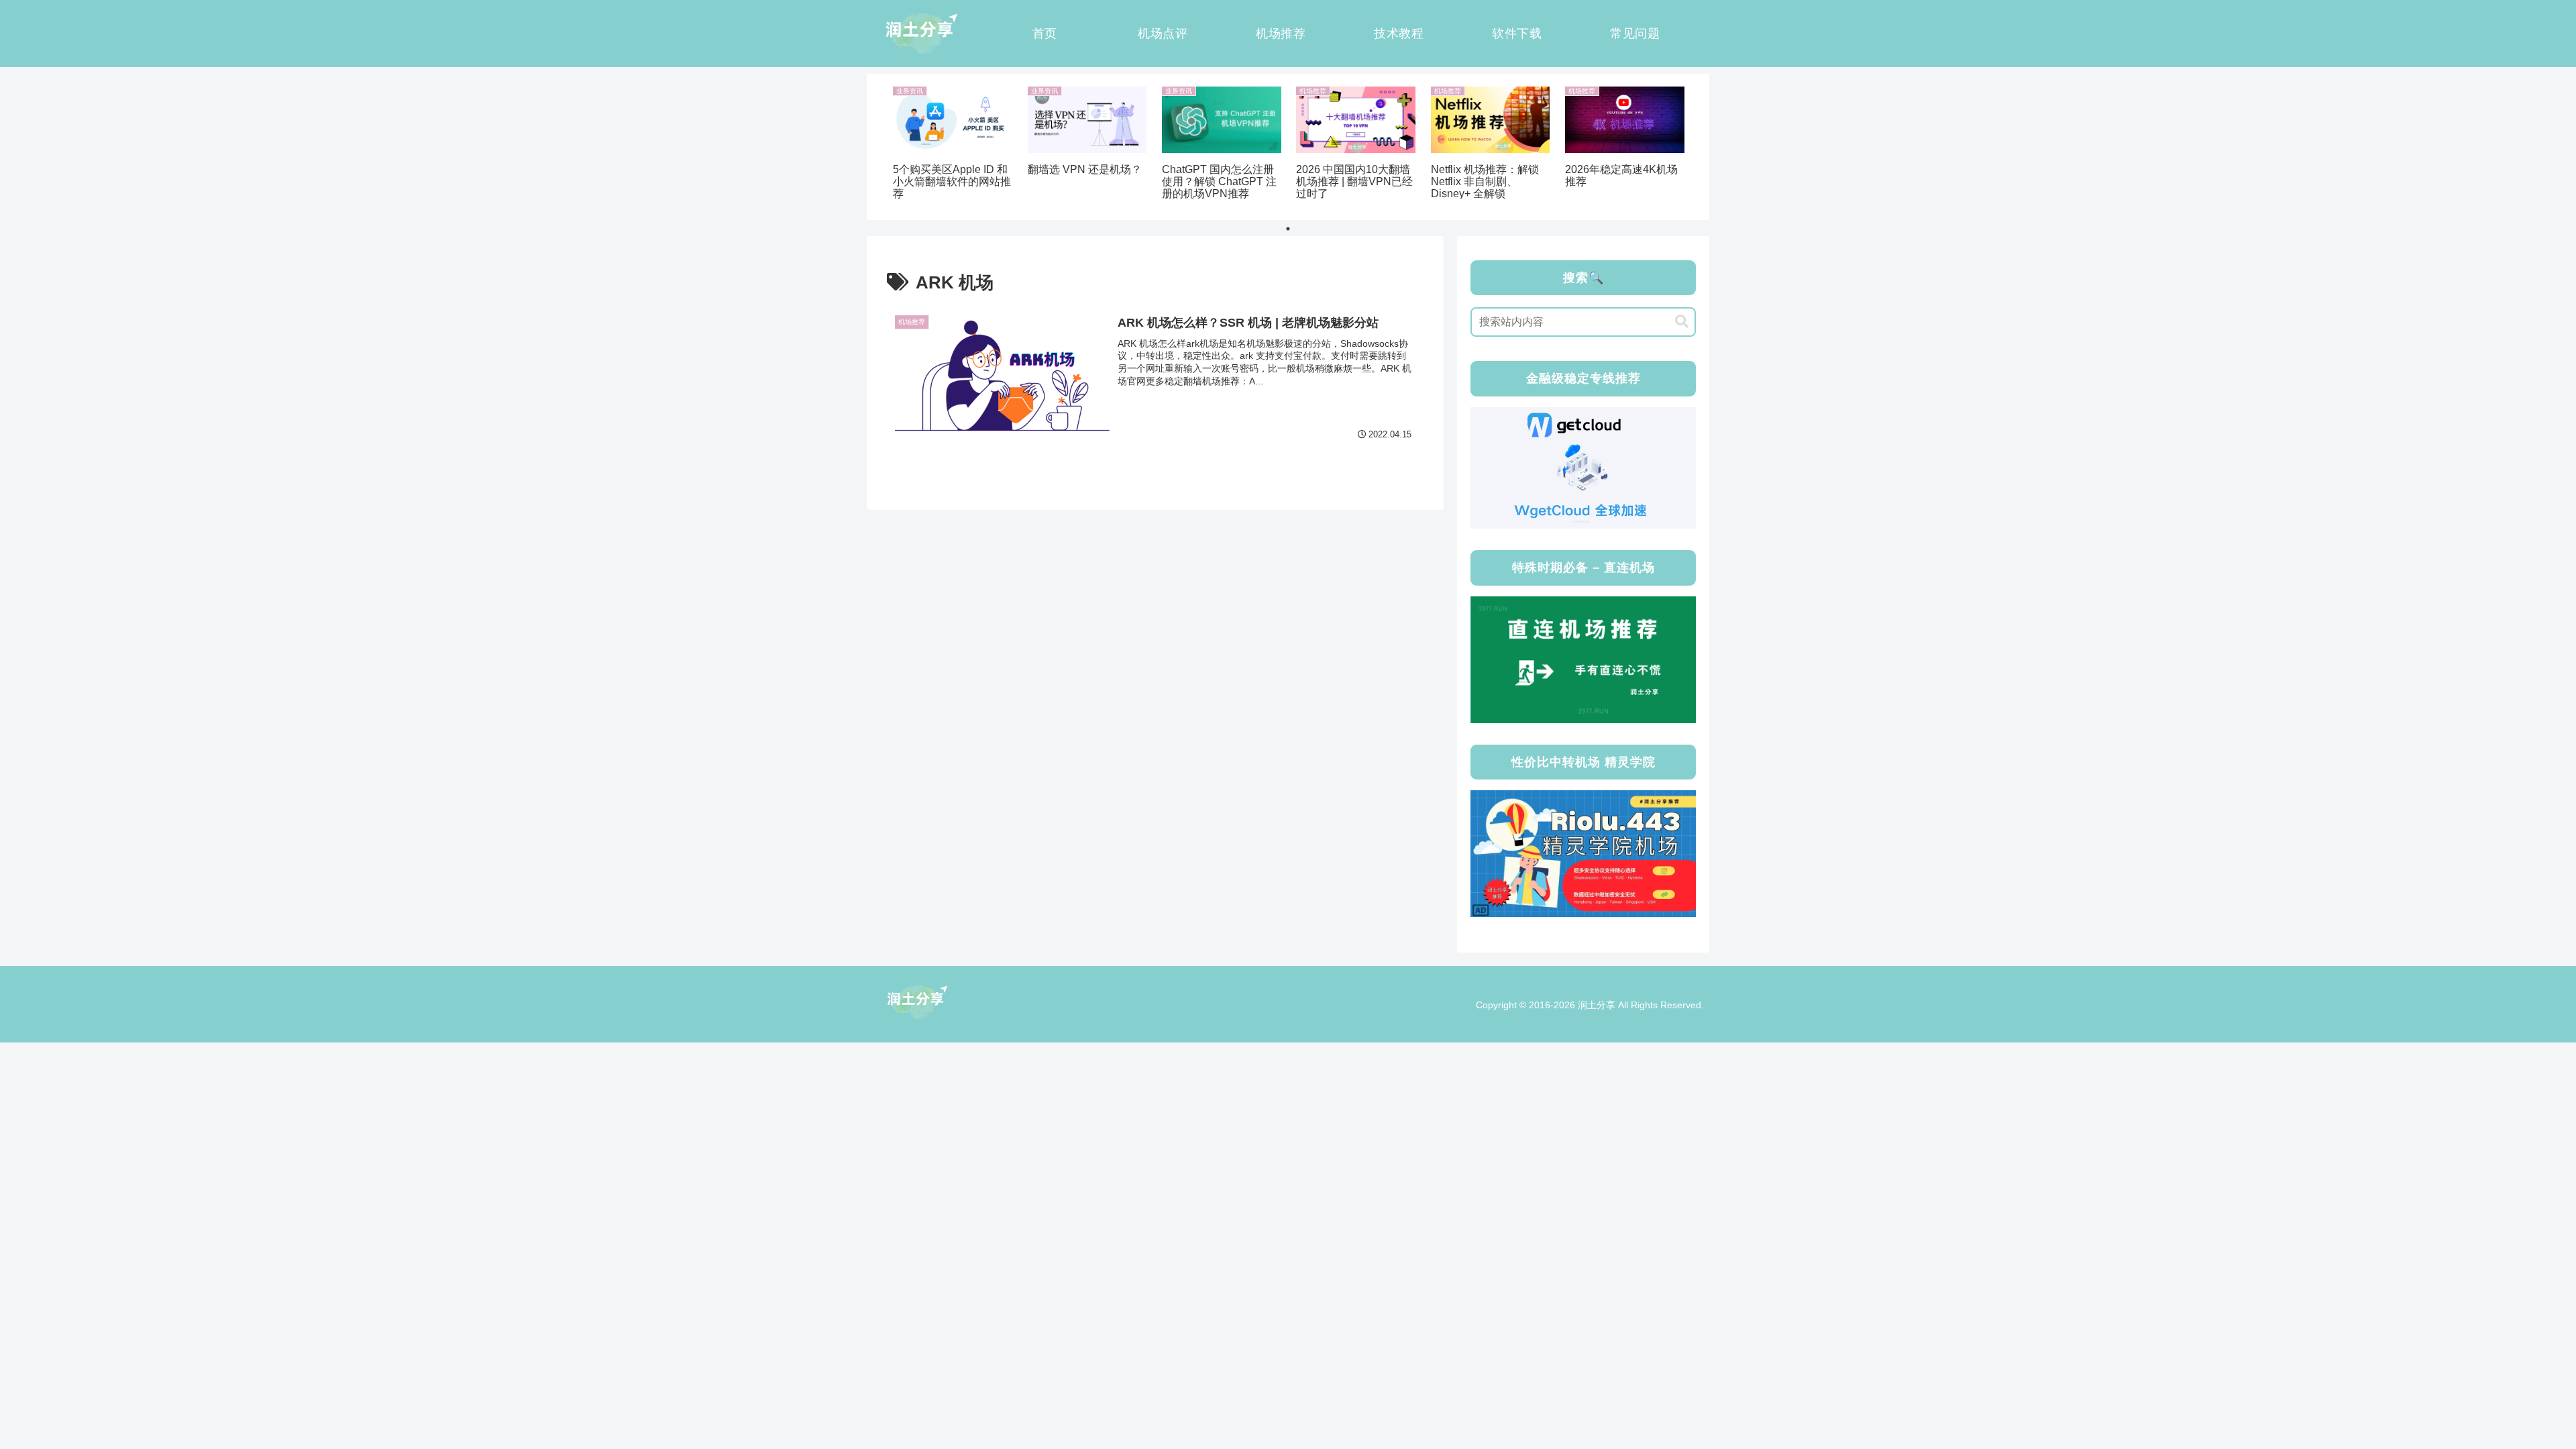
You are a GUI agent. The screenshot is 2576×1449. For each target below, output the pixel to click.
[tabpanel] (953, 145)
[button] (1682, 322)
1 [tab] (1288, 229)
